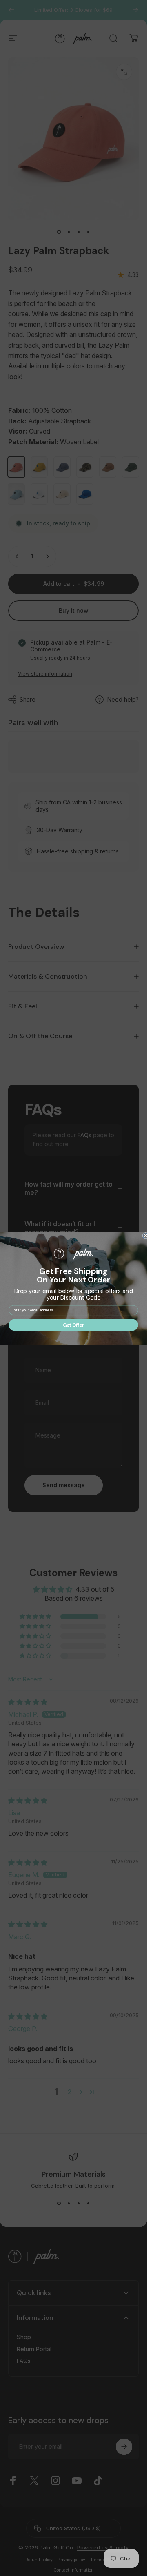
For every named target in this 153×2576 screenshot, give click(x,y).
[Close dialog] (145, 1235)
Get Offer (73, 1325)
